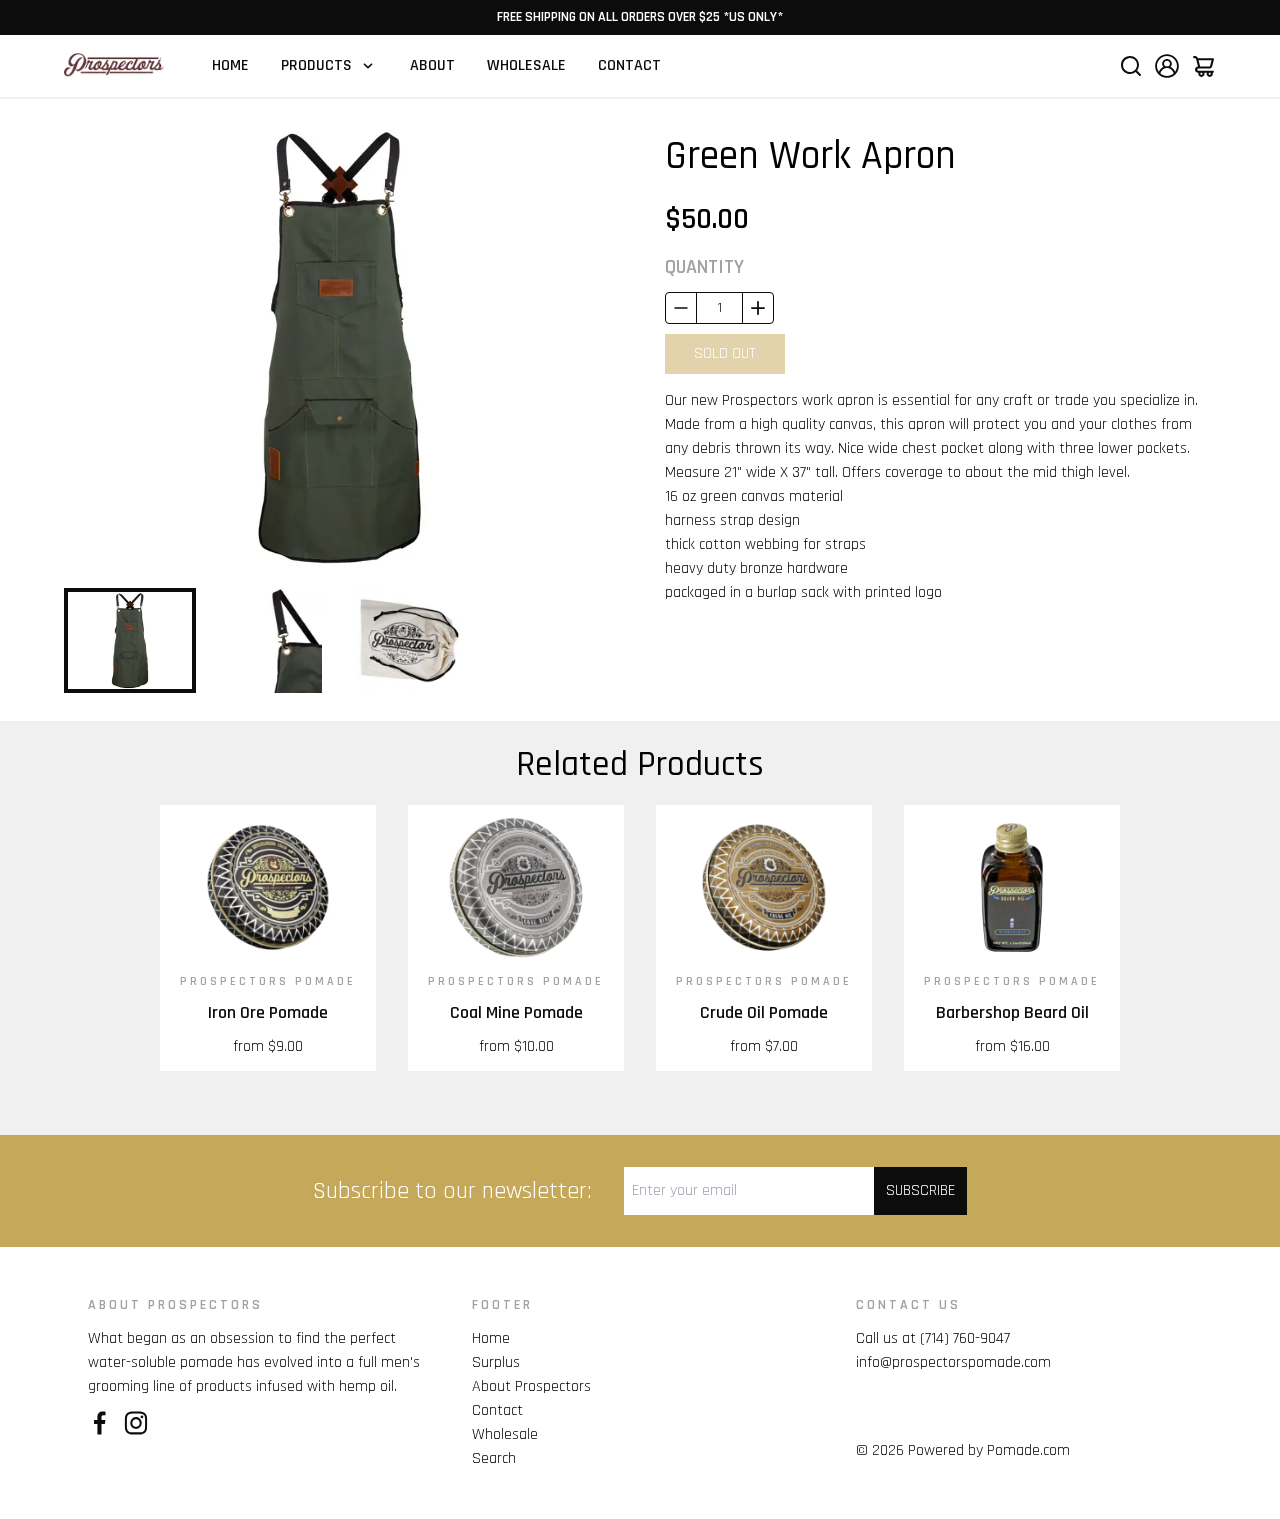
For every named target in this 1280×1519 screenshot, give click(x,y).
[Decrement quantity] (681, 308)
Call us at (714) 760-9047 (933, 1338)
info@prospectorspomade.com (953, 1362)
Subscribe (920, 1190)
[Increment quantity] (758, 308)
